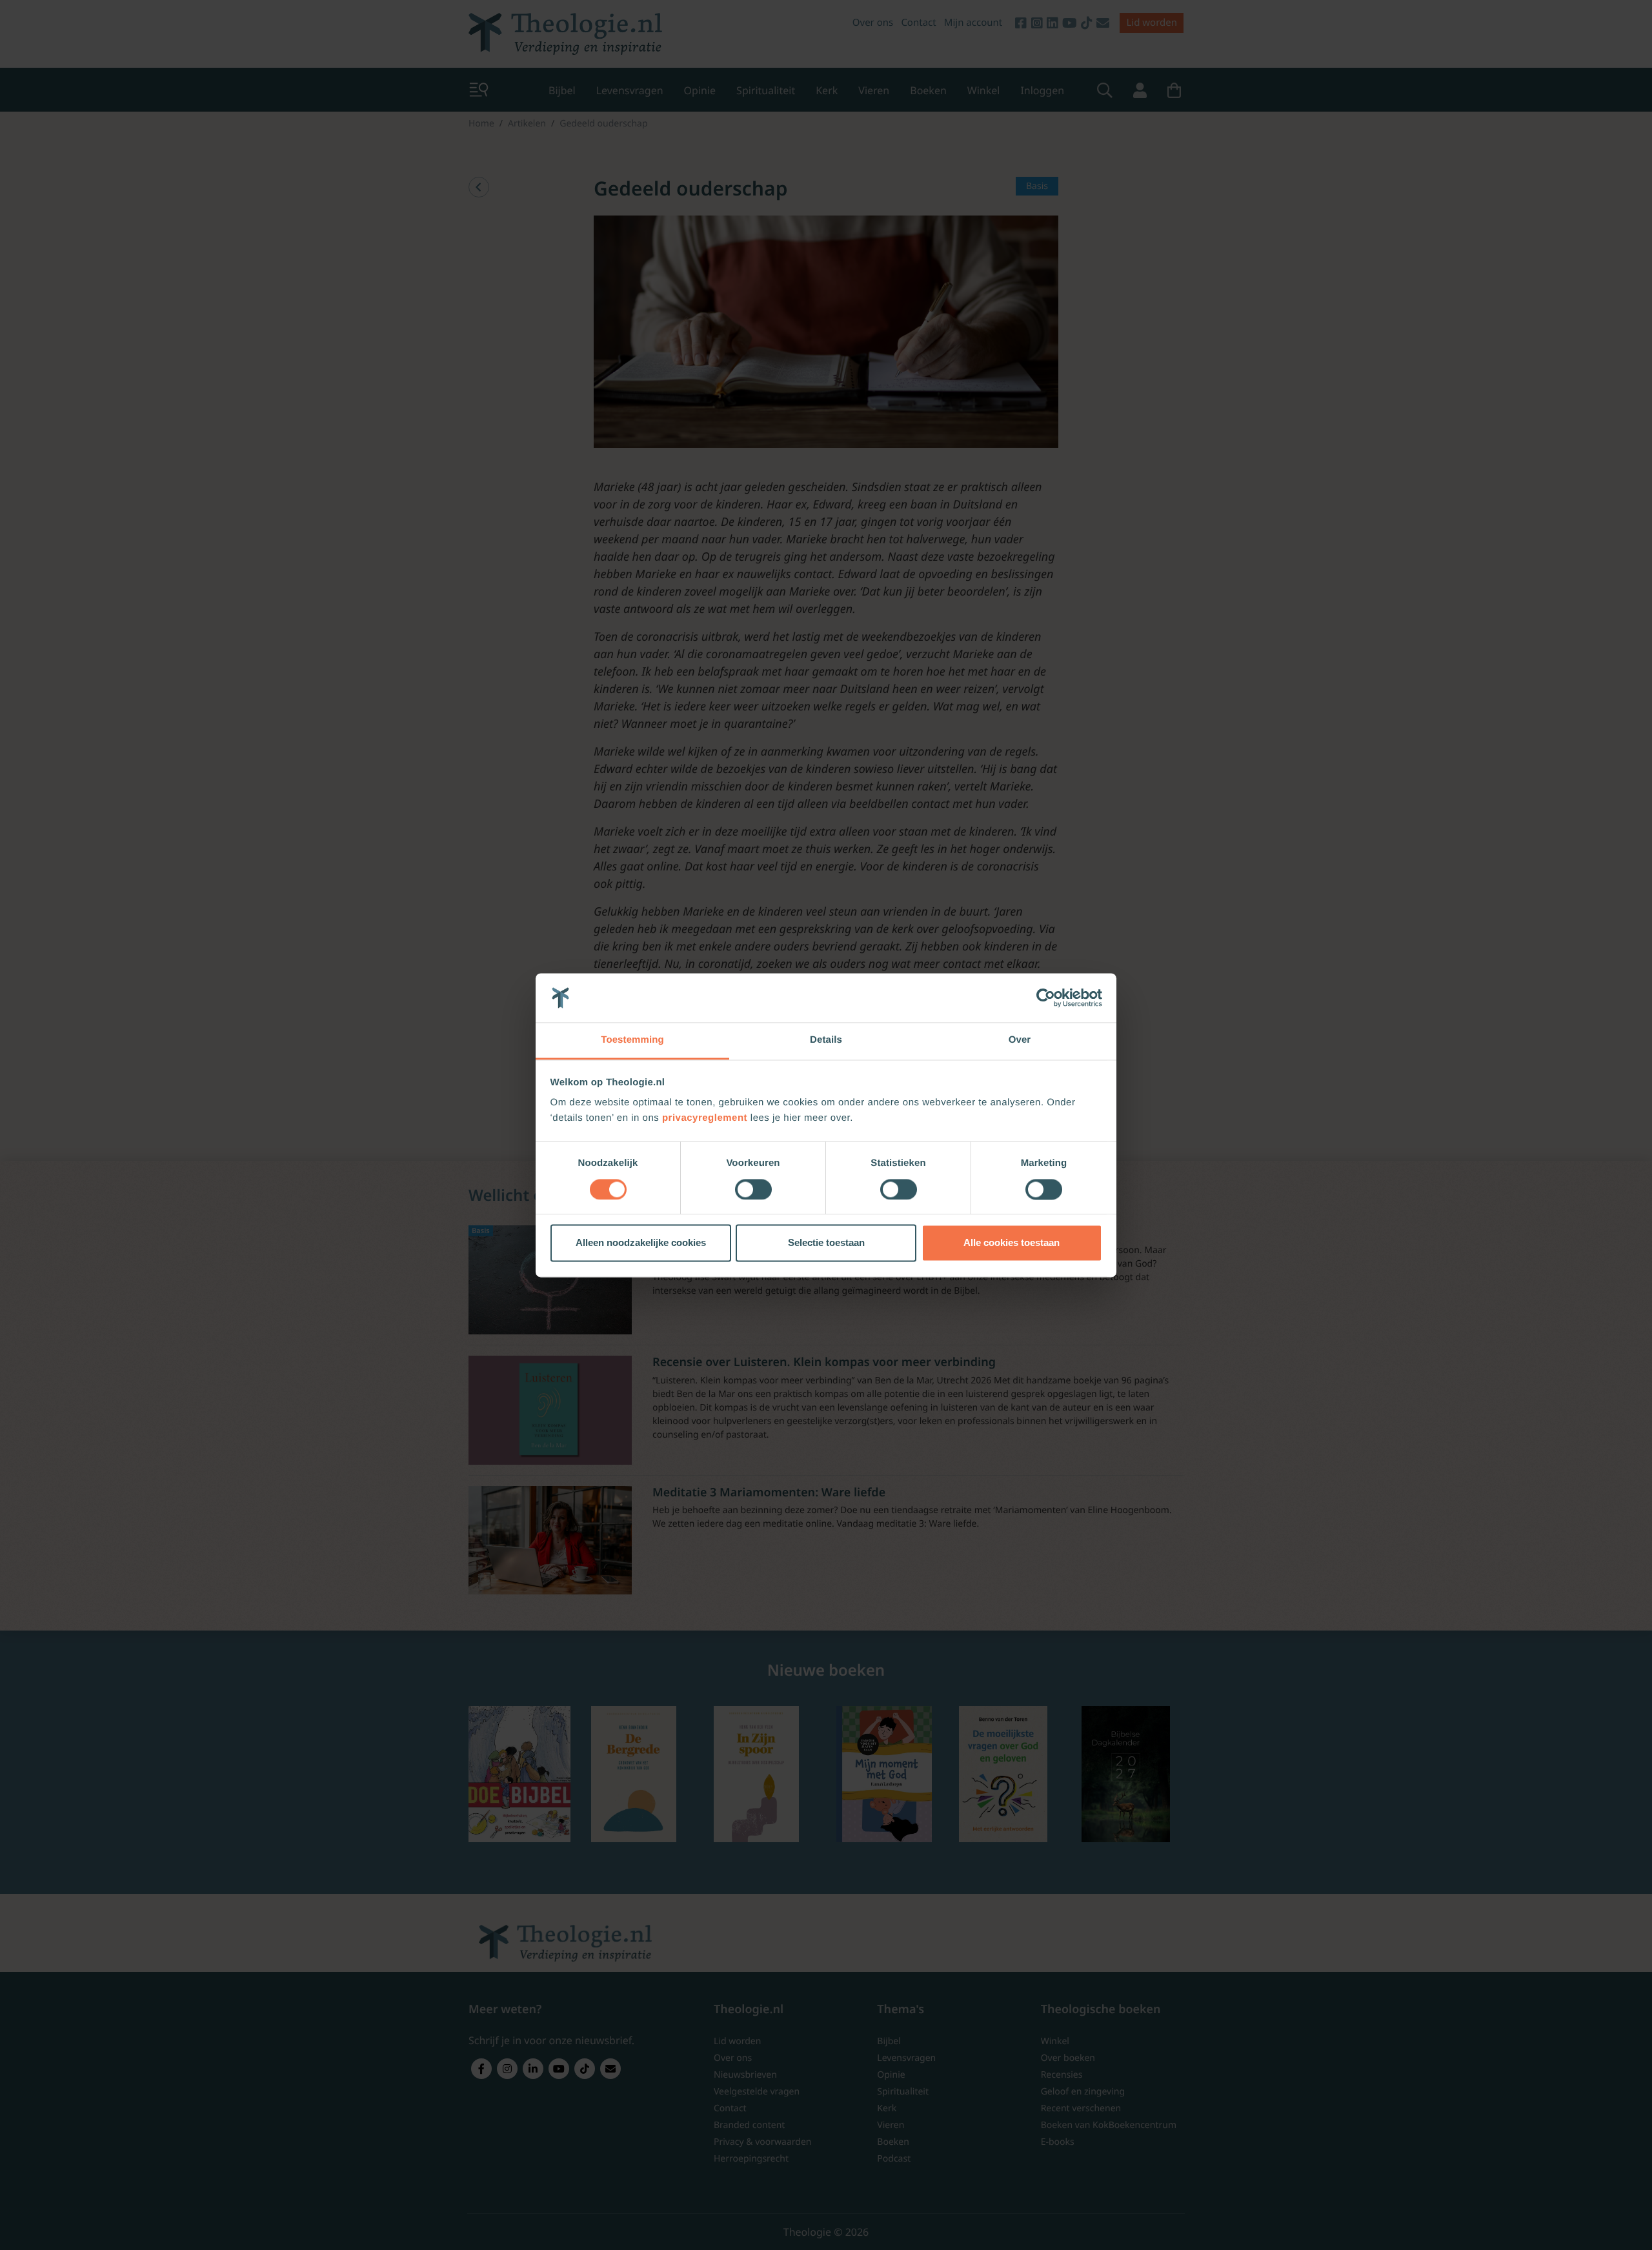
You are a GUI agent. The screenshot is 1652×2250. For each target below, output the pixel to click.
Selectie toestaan (826, 1243)
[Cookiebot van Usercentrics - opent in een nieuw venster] (1046, 998)
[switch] (753, 1189)
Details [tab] (826, 1040)
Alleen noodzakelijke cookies (641, 1243)
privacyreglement (705, 1119)
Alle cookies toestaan (1012, 1243)
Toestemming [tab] (632, 1040)
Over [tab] (1020, 1040)
